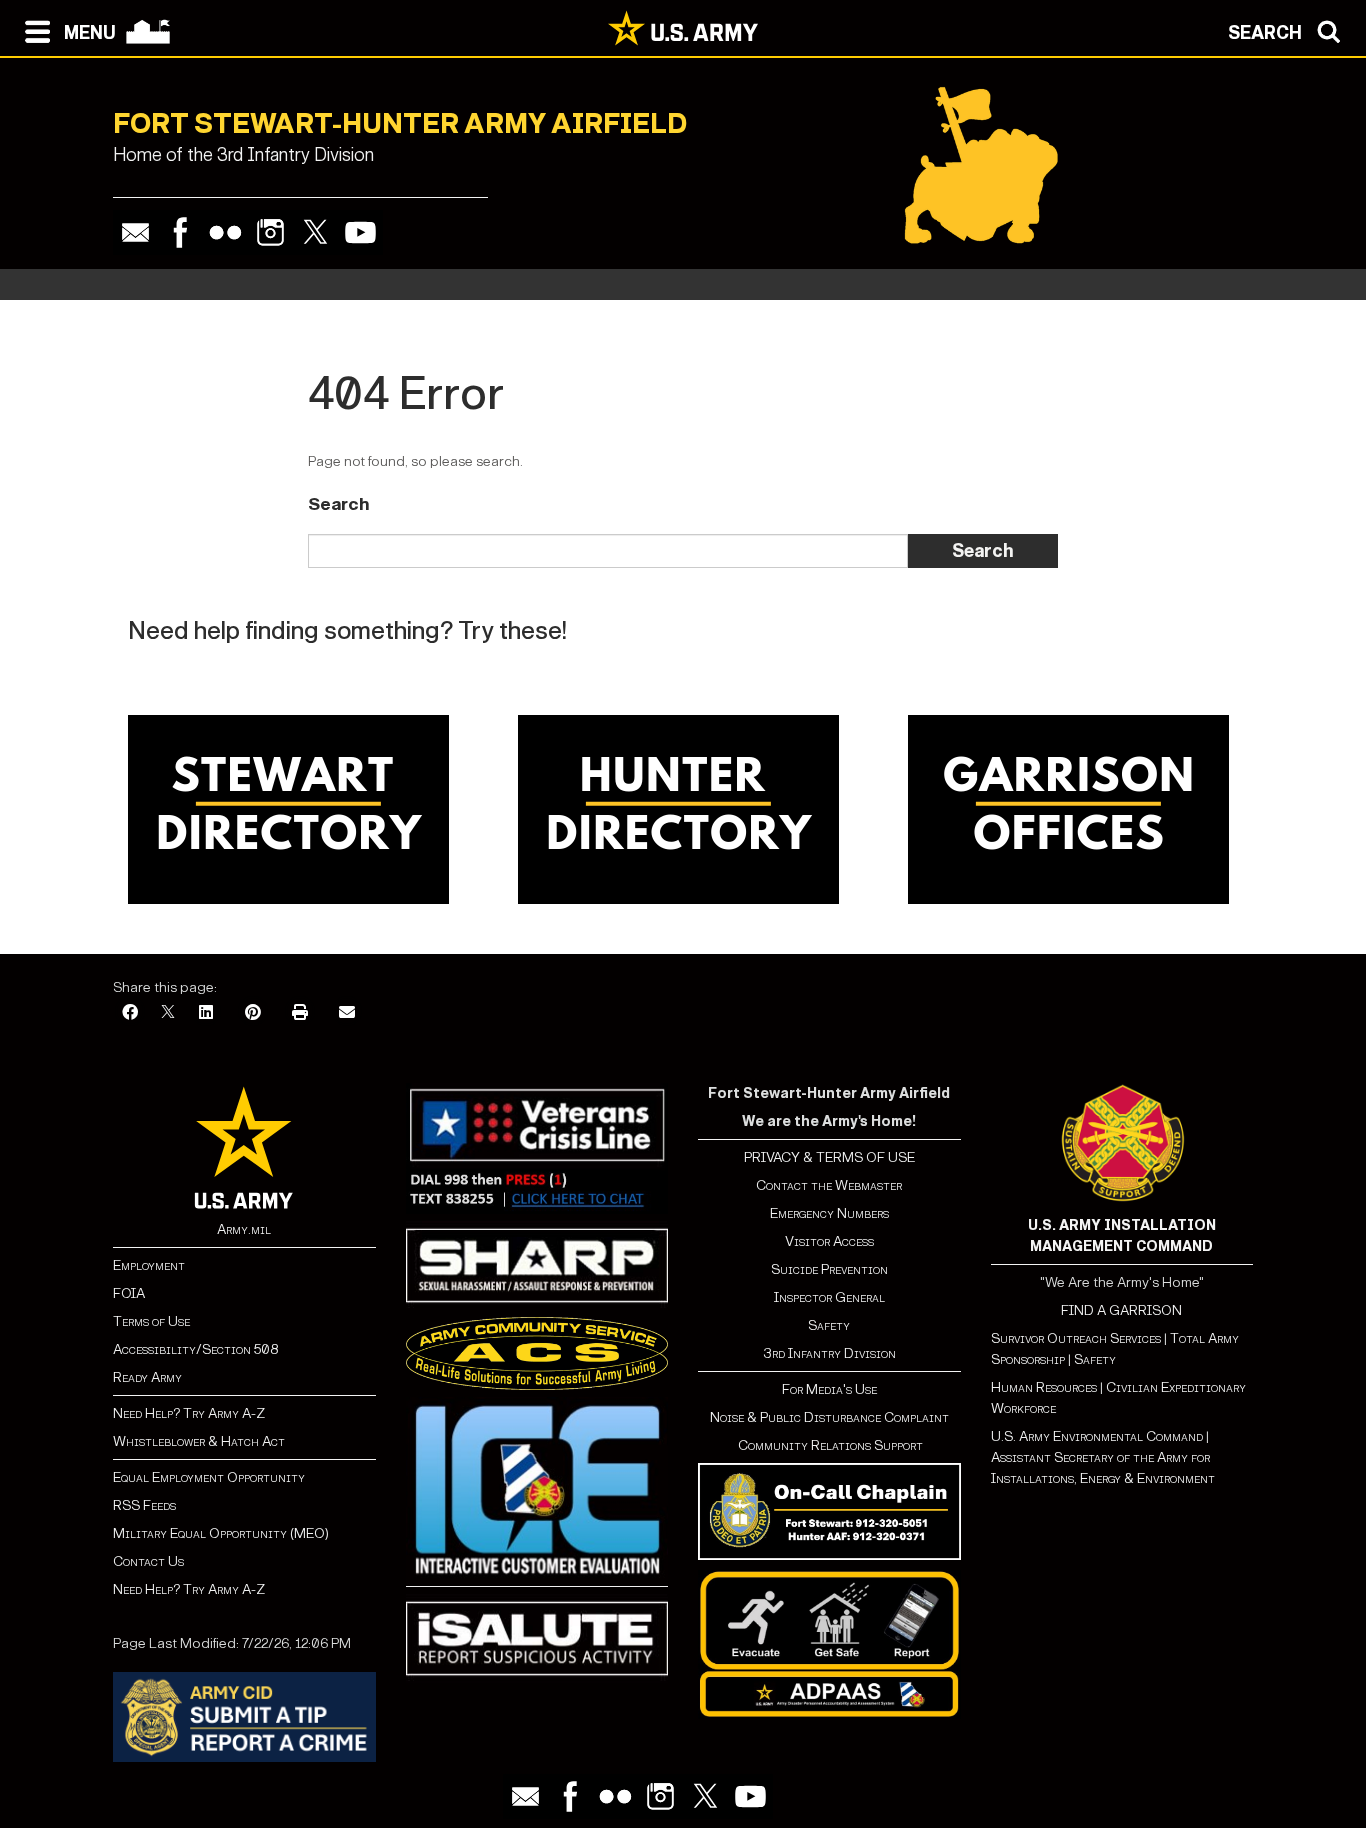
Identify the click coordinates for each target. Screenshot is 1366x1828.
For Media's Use (829, 1389)
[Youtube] (360, 232)
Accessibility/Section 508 (195, 1349)
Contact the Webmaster (829, 1185)
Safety (829, 1325)
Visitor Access (829, 1241)
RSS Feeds (144, 1505)
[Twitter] (315, 232)
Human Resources (1044, 1387)
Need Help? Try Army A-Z (189, 1413)
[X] (168, 1013)
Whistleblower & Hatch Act (199, 1441)
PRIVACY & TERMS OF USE (829, 1157)
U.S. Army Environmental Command (1097, 1436)
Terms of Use (151, 1321)
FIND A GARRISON (1121, 1310)
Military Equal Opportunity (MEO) (221, 1533)
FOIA (129, 1293)
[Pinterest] (253, 1013)
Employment (149, 1265)
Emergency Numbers (829, 1213)
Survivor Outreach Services (1076, 1338)
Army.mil (244, 1229)
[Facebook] (180, 232)
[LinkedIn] (206, 1013)
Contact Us (148, 1561)
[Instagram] (270, 232)
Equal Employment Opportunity (209, 1477)
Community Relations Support (829, 1445)
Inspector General (829, 1297)
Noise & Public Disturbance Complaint (829, 1417)
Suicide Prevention (829, 1269)
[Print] (300, 1013)
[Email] (135, 232)
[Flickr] (225, 232)
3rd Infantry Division (829, 1353)
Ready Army (147, 1377)
